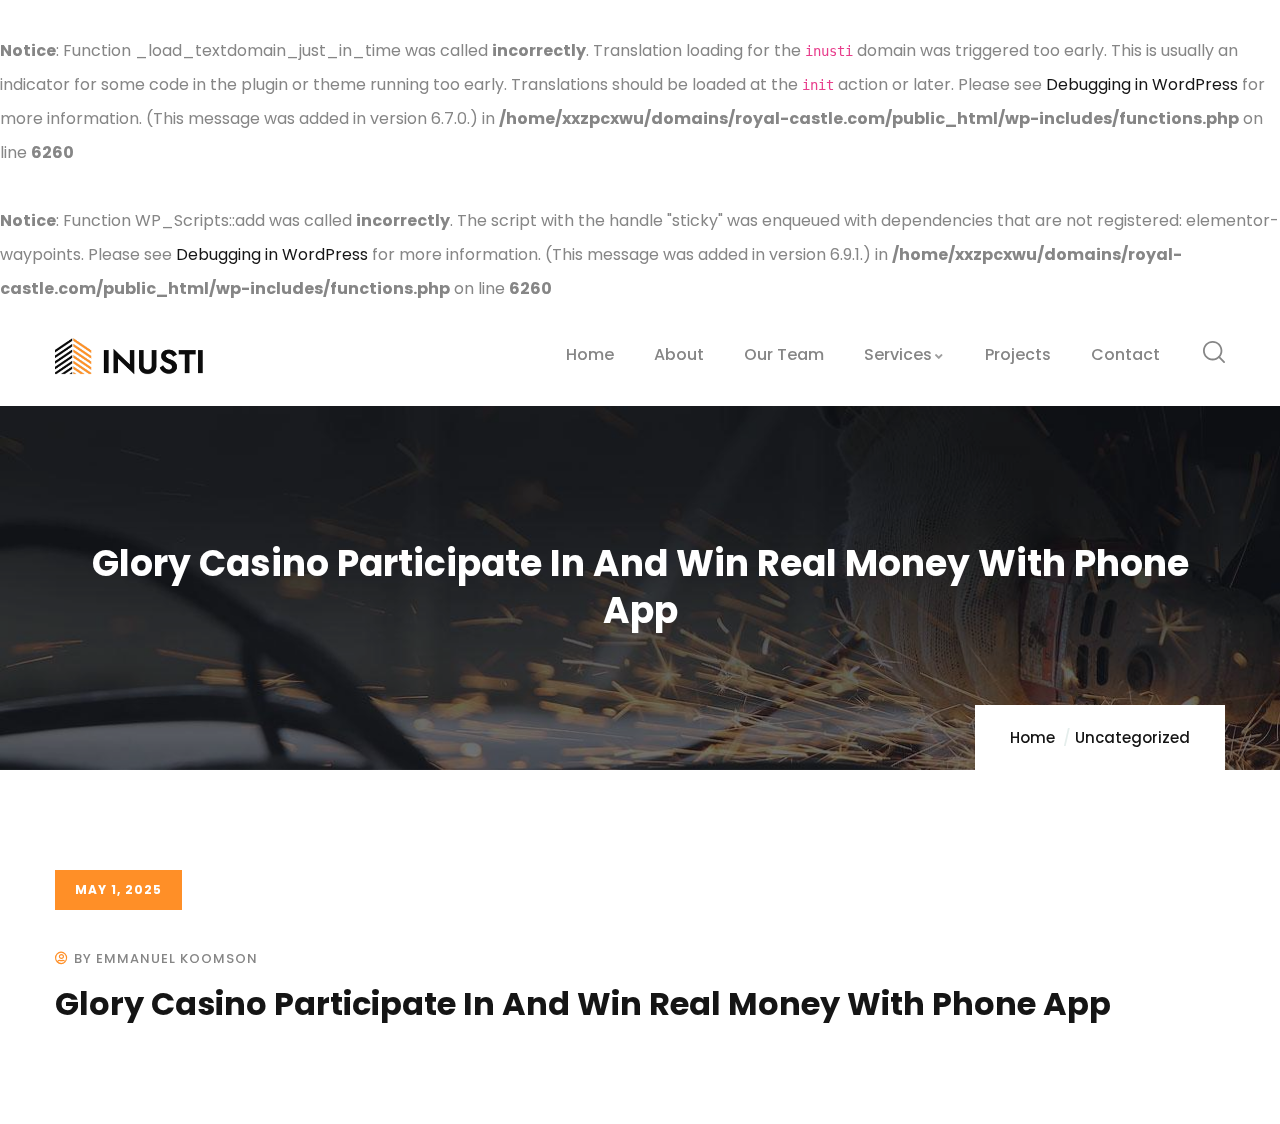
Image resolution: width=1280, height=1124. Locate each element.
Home (1032, 737)
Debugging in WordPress (1142, 84)
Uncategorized (1132, 737)
